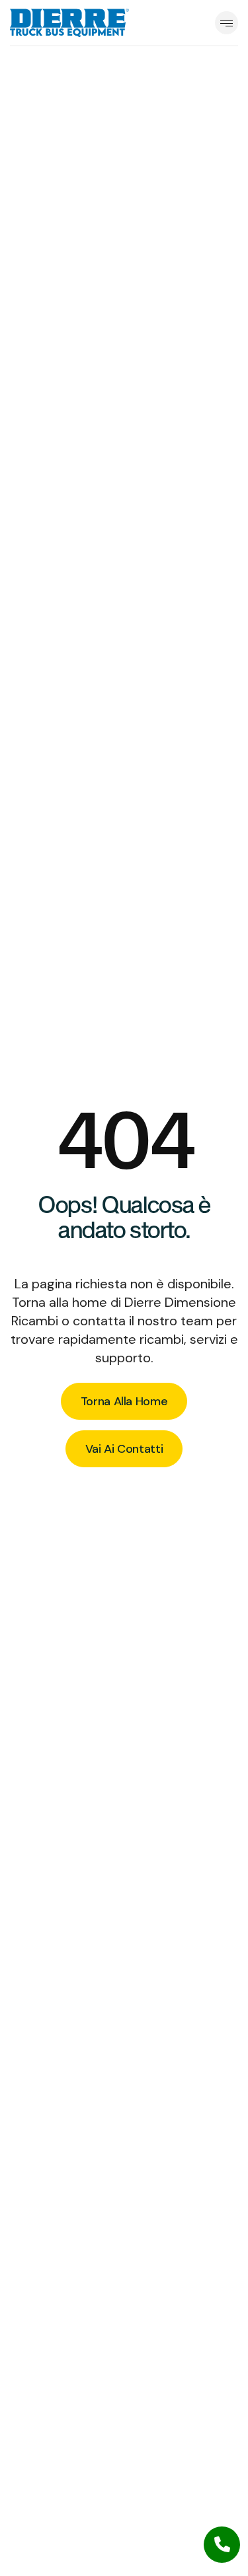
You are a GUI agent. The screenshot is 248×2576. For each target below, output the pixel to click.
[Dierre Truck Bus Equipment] (69, 22)
